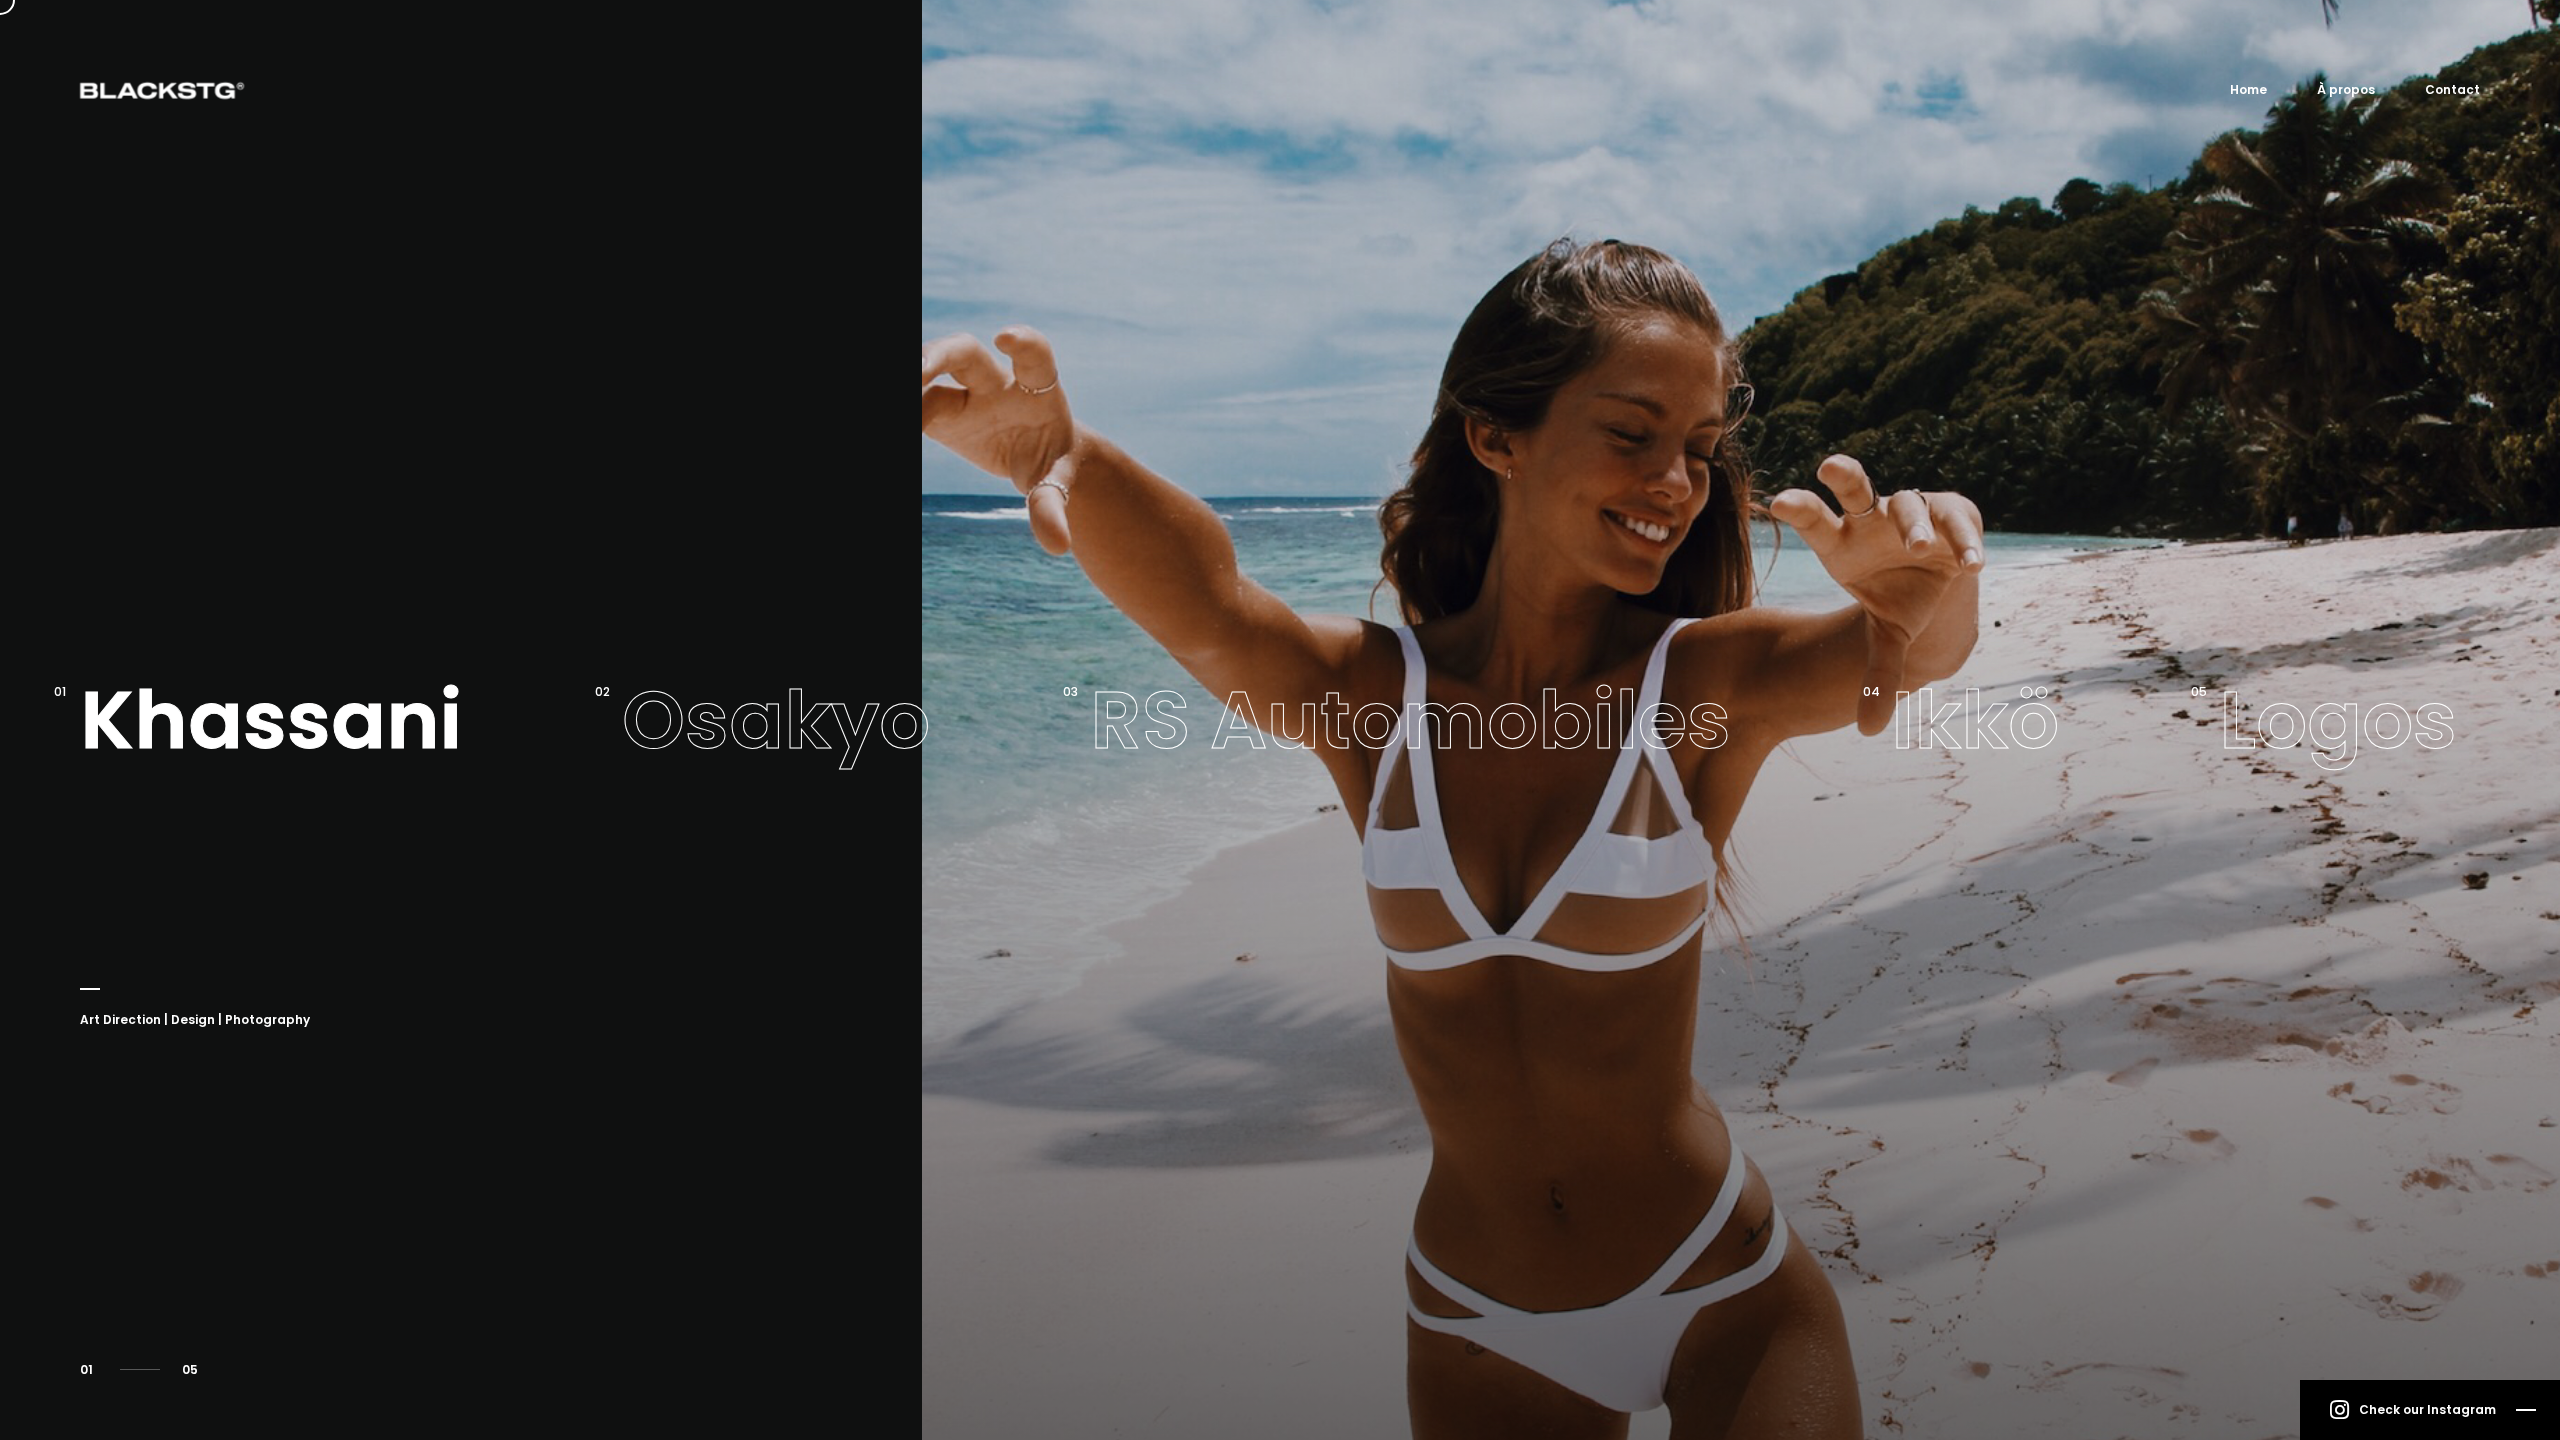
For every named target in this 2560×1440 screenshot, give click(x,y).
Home (2248, 89)
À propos (2346, 89)
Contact (2452, 89)
